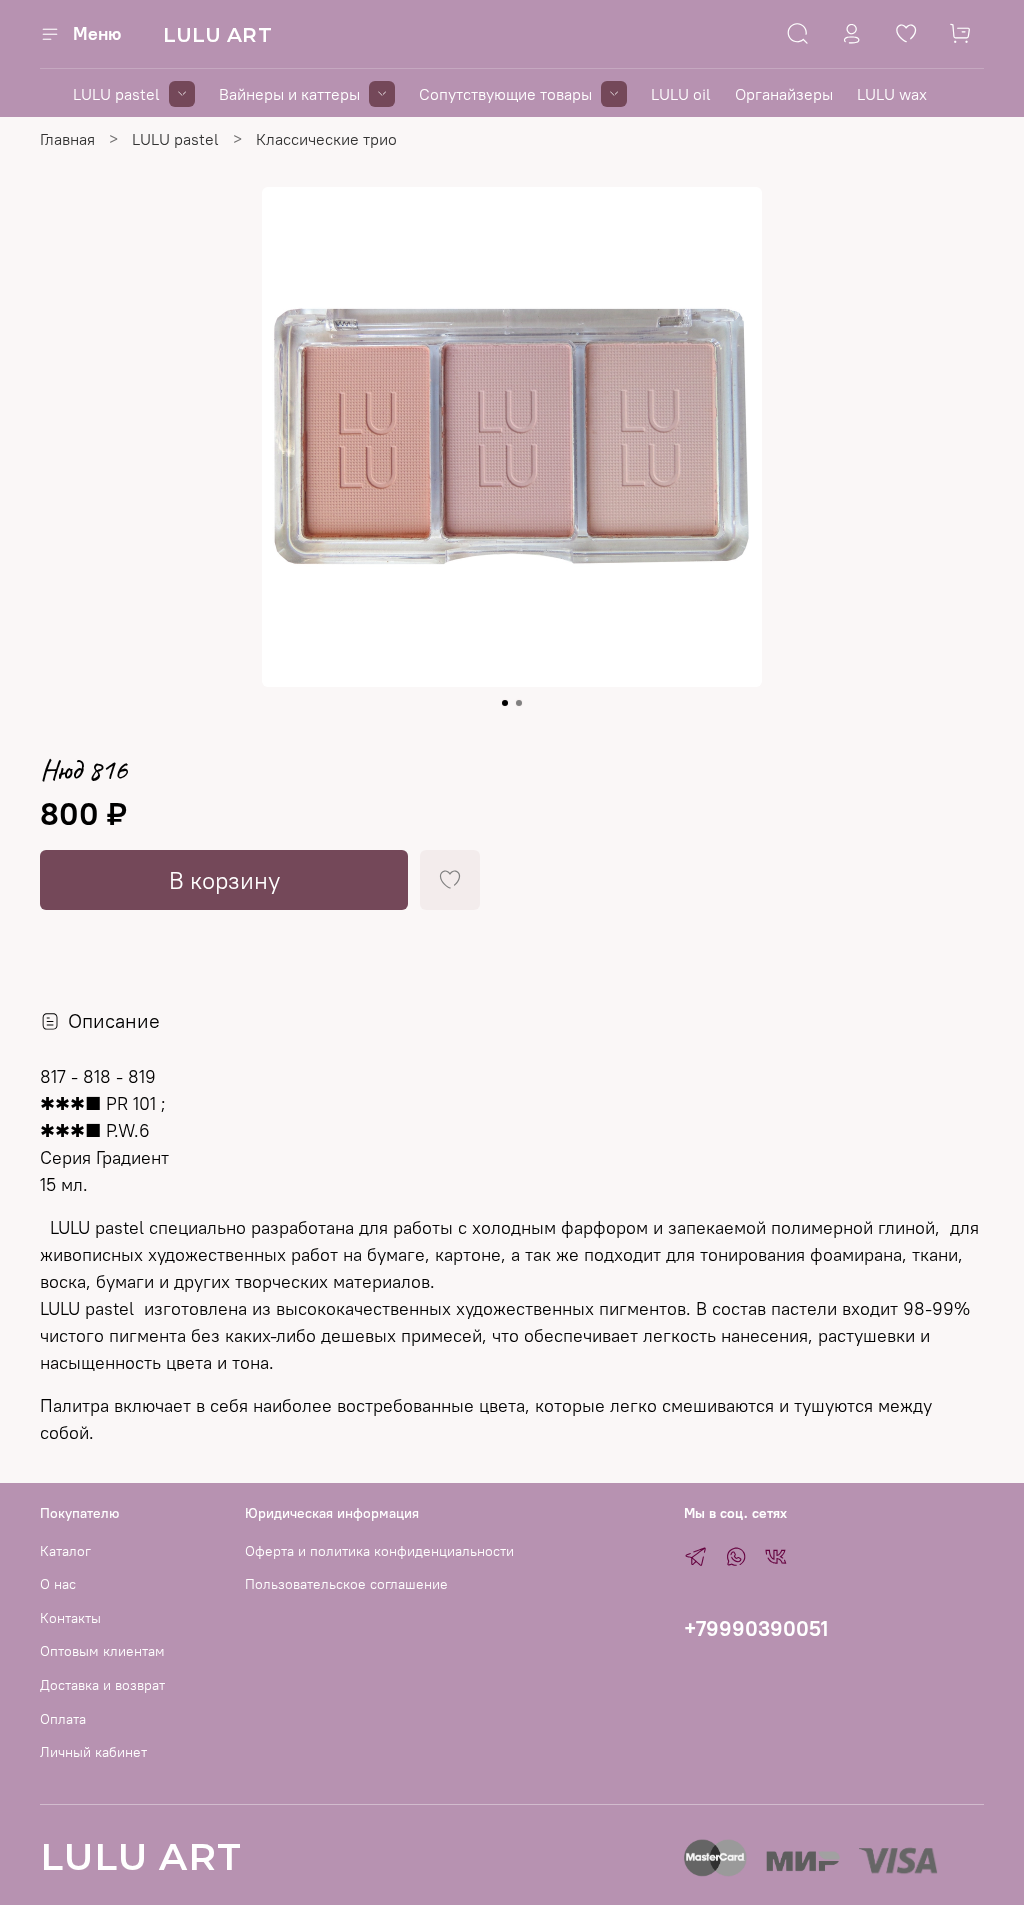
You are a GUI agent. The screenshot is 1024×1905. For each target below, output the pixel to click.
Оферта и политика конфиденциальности (379, 1551)
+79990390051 (756, 1628)
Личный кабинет (93, 1752)
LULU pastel (116, 94)
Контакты (70, 1618)
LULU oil (681, 94)
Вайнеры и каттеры (289, 94)
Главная (67, 139)
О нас (58, 1584)
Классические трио (326, 139)
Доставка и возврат (102, 1685)
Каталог (65, 1551)
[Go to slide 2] (519, 703)
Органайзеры (784, 94)
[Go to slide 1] (505, 703)
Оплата (63, 1719)
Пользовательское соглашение (346, 1584)
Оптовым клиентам (102, 1651)
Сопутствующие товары (505, 94)
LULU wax (892, 94)
